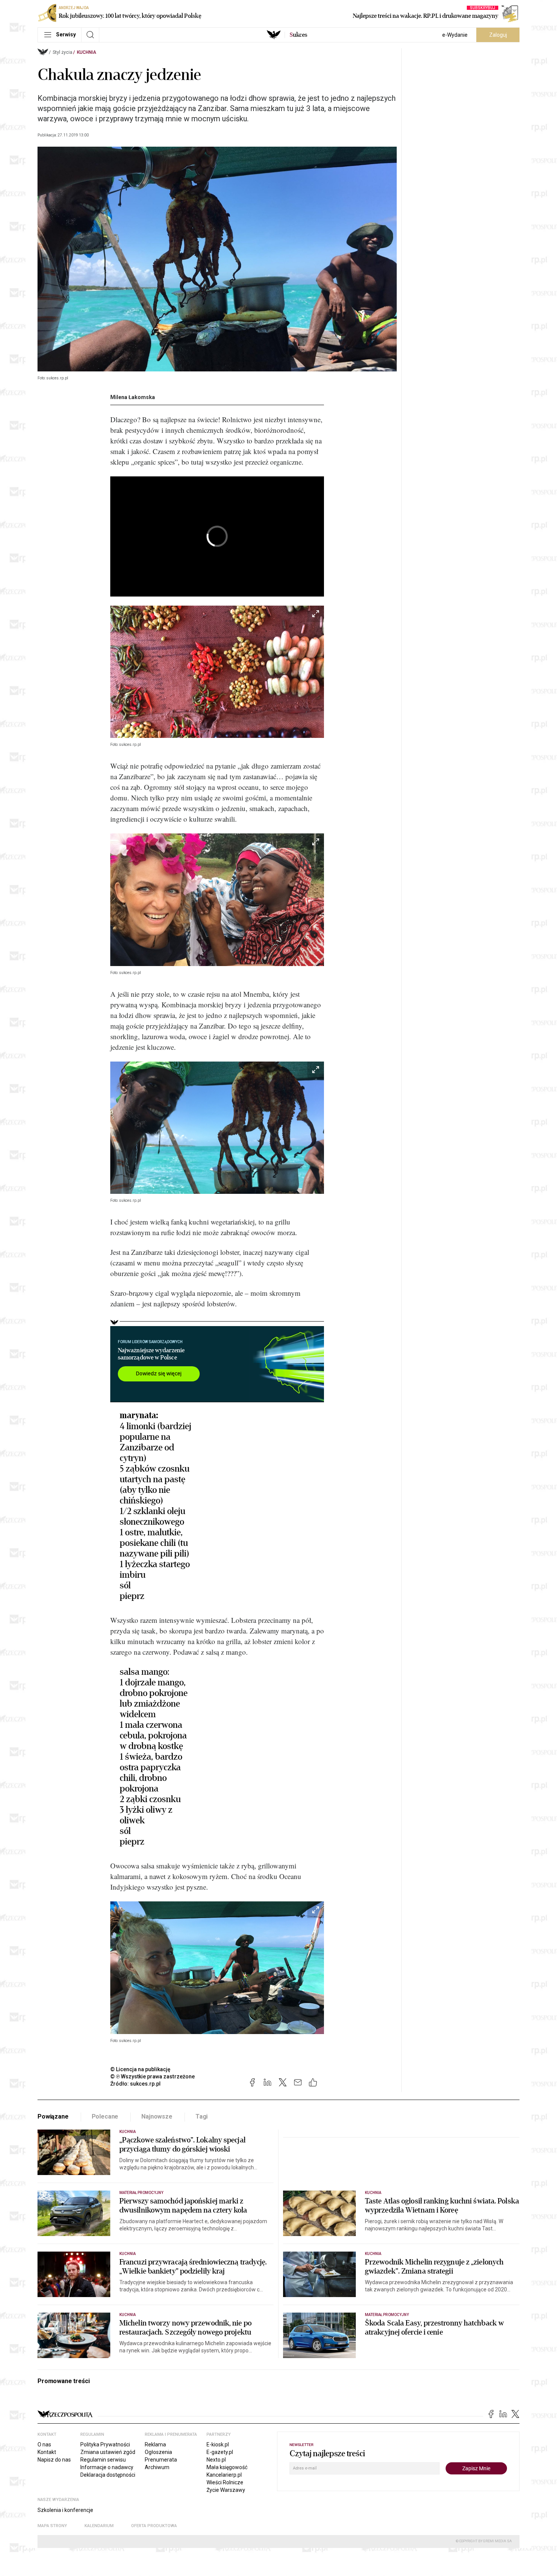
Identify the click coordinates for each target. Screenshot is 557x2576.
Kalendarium (99, 2526)
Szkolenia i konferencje (65, 2510)
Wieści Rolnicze (225, 2482)
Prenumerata (161, 2460)
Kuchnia (87, 52)
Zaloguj (498, 35)
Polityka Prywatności (105, 2444)
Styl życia (63, 52)
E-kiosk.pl (218, 2444)
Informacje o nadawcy (107, 2467)
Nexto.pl (216, 2460)
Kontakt (47, 2452)
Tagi (202, 2116)
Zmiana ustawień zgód (108, 2452)
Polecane (105, 2116)
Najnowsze (157, 2116)
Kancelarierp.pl (224, 2475)
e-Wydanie (455, 35)
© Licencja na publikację (141, 2069)
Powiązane (53, 2116)
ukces (298, 35)
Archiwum (157, 2467)
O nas (44, 2444)
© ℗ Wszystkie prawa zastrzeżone (153, 2076)
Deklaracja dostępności (108, 2475)
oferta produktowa (154, 2526)
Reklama (155, 2444)
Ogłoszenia (158, 2452)
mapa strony (52, 2526)
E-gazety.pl (220, 2452)
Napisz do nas (54, 2460)
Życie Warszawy (226, 2490)
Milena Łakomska (133, 397)
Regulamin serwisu (103, 2460)
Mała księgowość (227, 2467)
